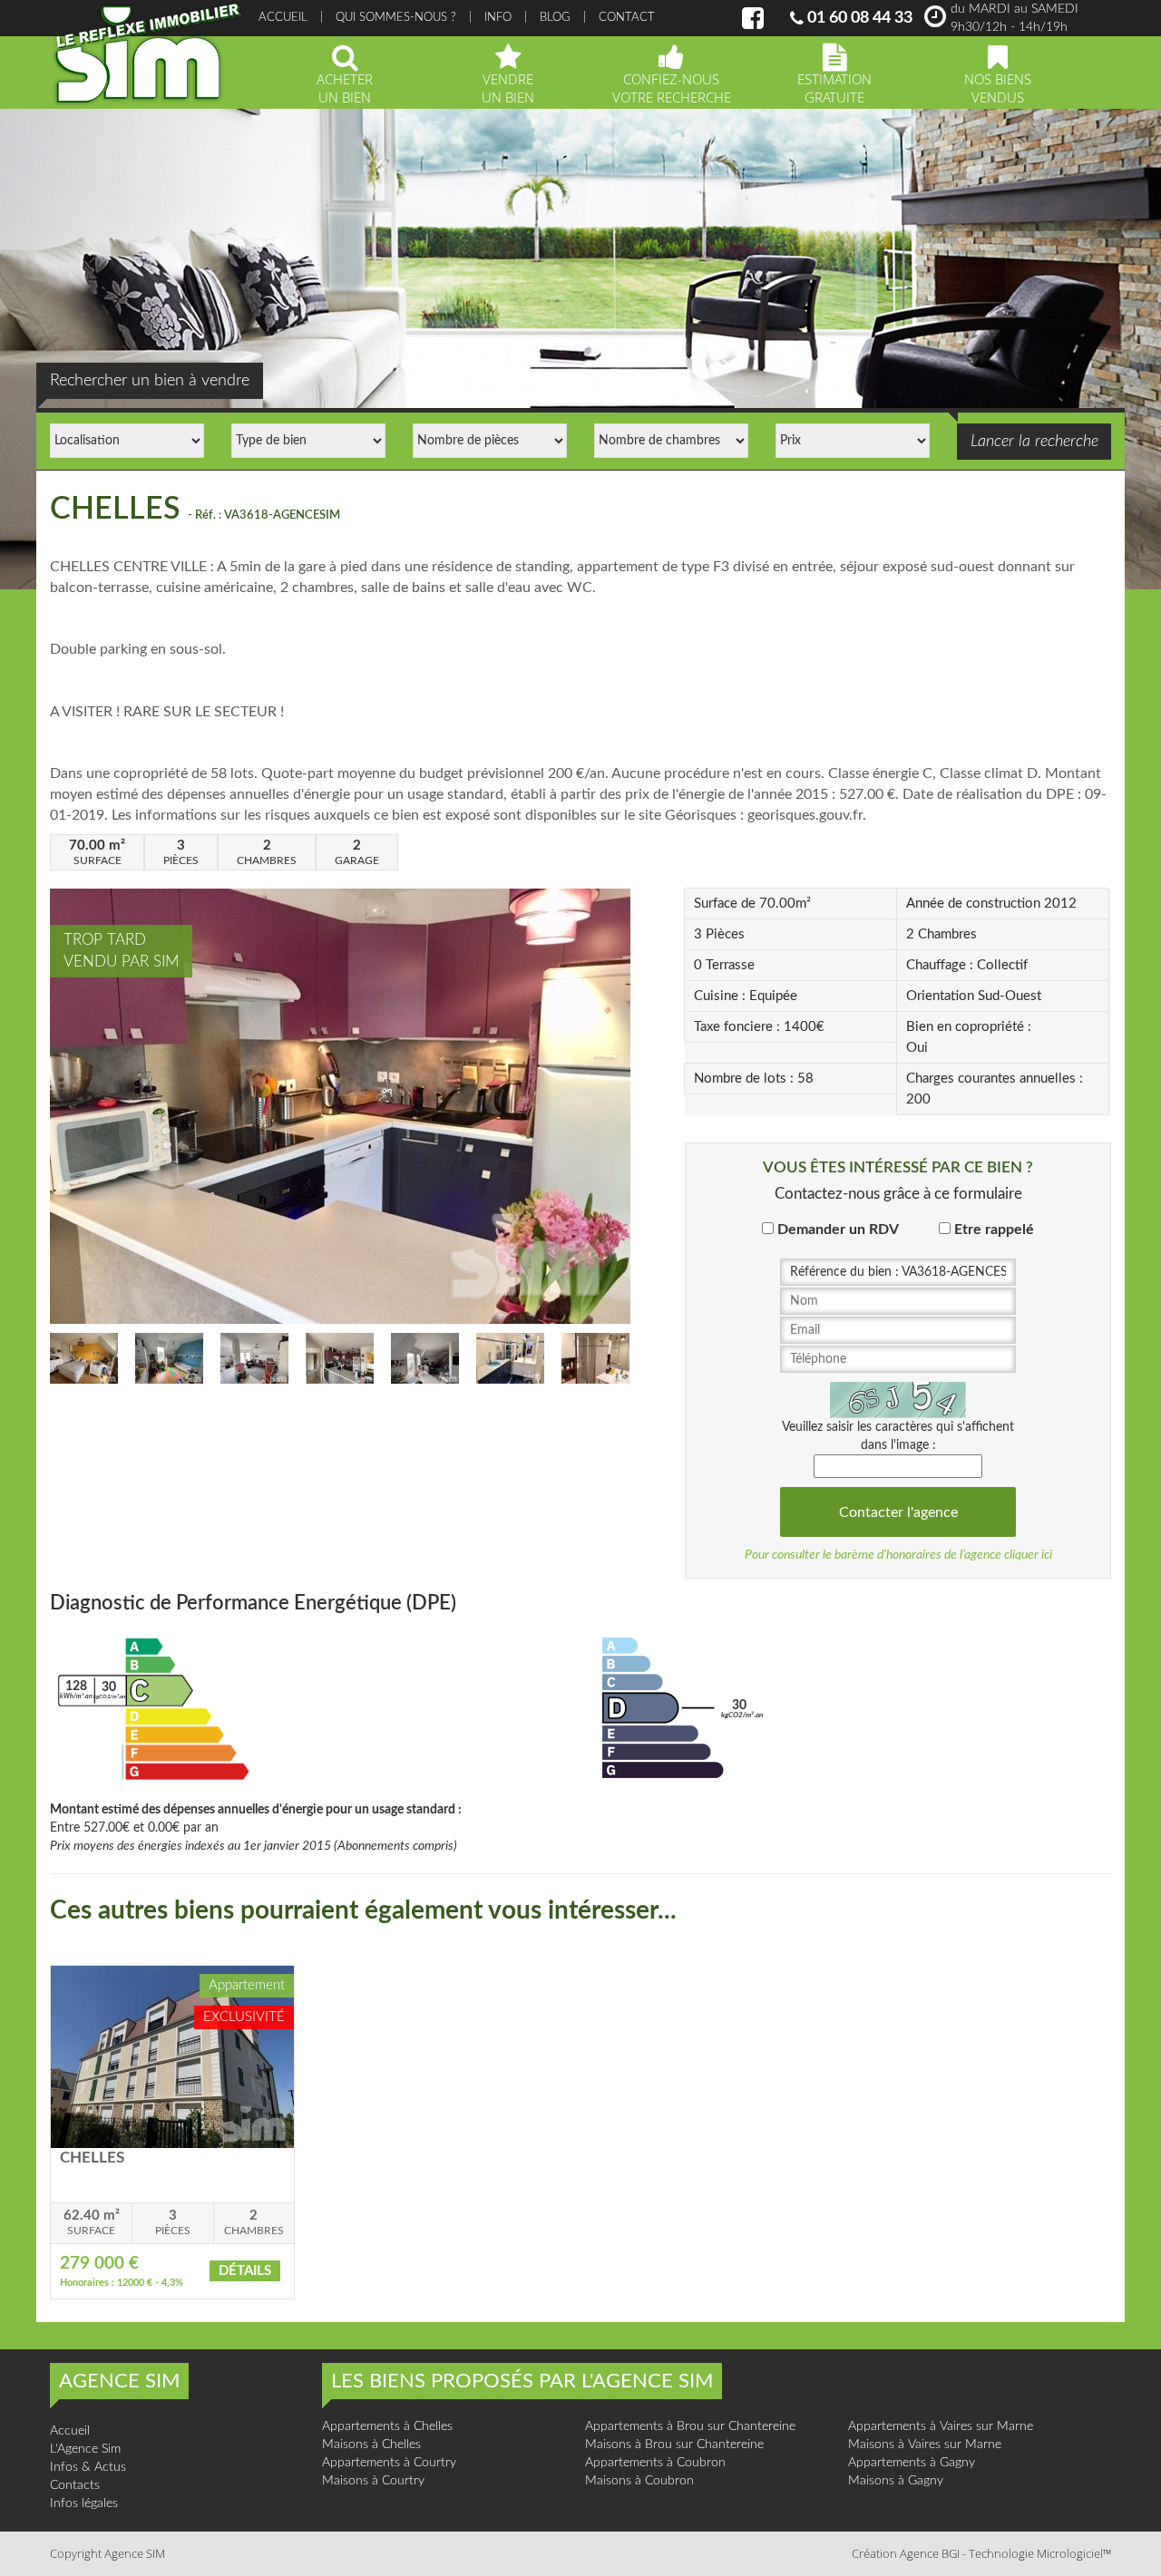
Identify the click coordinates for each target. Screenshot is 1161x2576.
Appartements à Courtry (389, 2463)
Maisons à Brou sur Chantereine (674, 2445)
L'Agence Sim (85, 2449)
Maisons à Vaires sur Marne (925, 2445)
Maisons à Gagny (896, 2481)
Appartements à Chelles (387, 2426)
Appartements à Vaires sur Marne (941, 2426)
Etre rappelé (994, 1230)
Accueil (70, 2431)
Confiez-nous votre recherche (672, 88)
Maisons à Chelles (371, 2445)
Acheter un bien (345, 88)
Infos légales (84, 2503)
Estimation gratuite (834, 88)
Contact (627, 18)
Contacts (75, 2485)
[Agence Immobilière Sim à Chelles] (147, 53)
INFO (498, 18)
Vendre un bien (508, 88)
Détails (245, 2271)
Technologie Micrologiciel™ (1040, 2553)
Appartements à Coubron (655, 2463)
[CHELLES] (172, 2056)
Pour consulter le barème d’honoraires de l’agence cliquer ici (898, 1555)
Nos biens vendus (998, 88)
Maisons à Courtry (373, 2481)
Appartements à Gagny (912, 2463)
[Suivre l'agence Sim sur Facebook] (753, 24)
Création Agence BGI (906, 2553)
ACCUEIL (283, 18)
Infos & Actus (88, 2467)
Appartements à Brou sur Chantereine (690, 2426)
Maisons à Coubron (639, 2481)
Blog (555, 18)
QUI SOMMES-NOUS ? (396, 18)
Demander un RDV (838, 1230)
